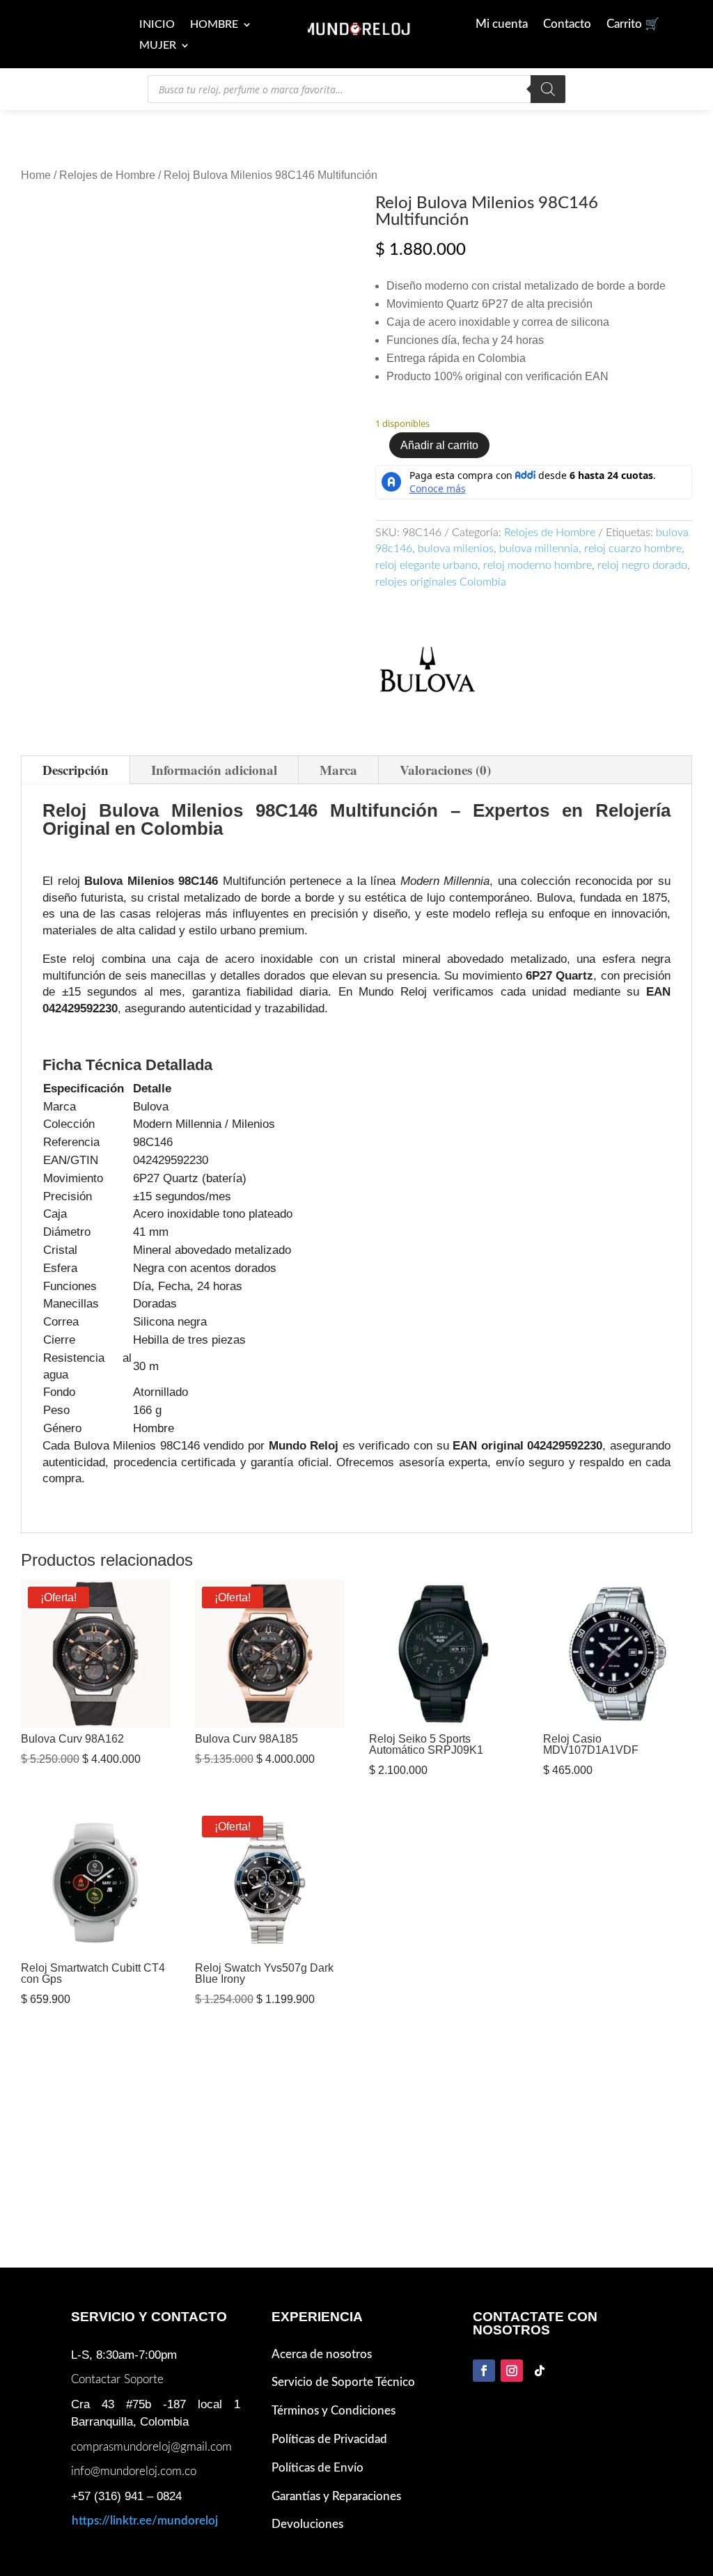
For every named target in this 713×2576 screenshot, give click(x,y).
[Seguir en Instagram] (512, 2371)
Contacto (567, 25)
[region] (356, 1259)
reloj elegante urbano (426, 565)
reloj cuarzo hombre (633, 549)
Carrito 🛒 (633, 25)
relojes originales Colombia (441, 582)
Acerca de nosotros (322, 2354)
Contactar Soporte (117, 2379)
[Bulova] (428, 674)
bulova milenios (456, 549)
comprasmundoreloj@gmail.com (151, 2447)
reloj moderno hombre (538, 565)
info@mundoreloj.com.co (134, 2471)
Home (36, 175)
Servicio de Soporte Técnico (343, 2382)
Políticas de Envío (318, 2468)
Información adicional (214, 770)
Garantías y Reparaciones (336, 2496)
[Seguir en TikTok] (540, 2371)
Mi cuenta (502, 25)
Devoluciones (307, 2524)
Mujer (158, 46)
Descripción (76, 770)
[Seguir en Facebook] (484, 2371)
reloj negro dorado (642, 565)
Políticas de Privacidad (329, 2439)
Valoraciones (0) (445, 770)
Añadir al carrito (439, 445)
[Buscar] (548, 89)
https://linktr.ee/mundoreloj (145, 2521)
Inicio (157, 25)
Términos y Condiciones (334, 2411)
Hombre (214, 25)
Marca (338, 770)
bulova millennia (539, 549)
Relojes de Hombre (107, 175)
